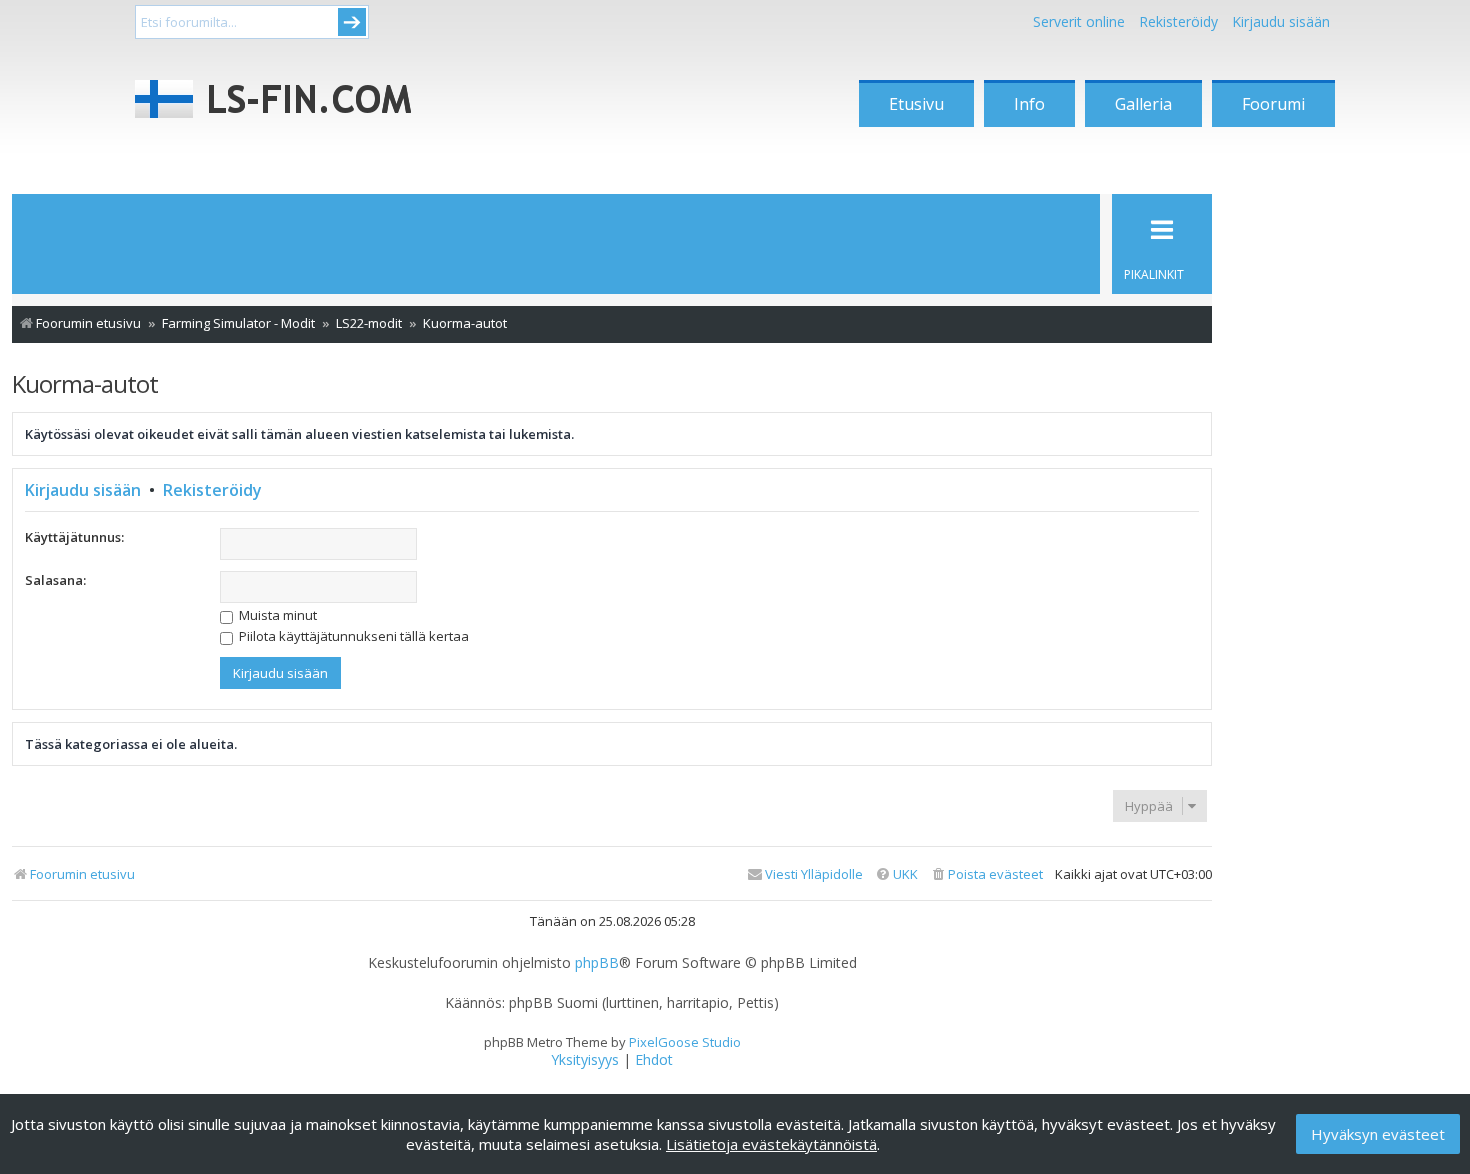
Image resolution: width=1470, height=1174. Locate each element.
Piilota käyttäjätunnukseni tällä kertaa (352, 636)
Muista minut (276, 615)
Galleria (1143, 104)
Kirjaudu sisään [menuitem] (1281, 21)
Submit (352, 22)
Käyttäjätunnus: (74, 537)
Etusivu (916, 104)
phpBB (597, 963)
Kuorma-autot (85, 383)
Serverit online (1079, 21)
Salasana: (55, 580)
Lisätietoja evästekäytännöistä (771, 1144)
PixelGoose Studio (685, 1042)
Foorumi (1273, 104)
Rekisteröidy (1178, 21)
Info (1029, 104)
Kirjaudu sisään (83, 490)
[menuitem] (986, 874)
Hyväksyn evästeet (1378, 1134)
